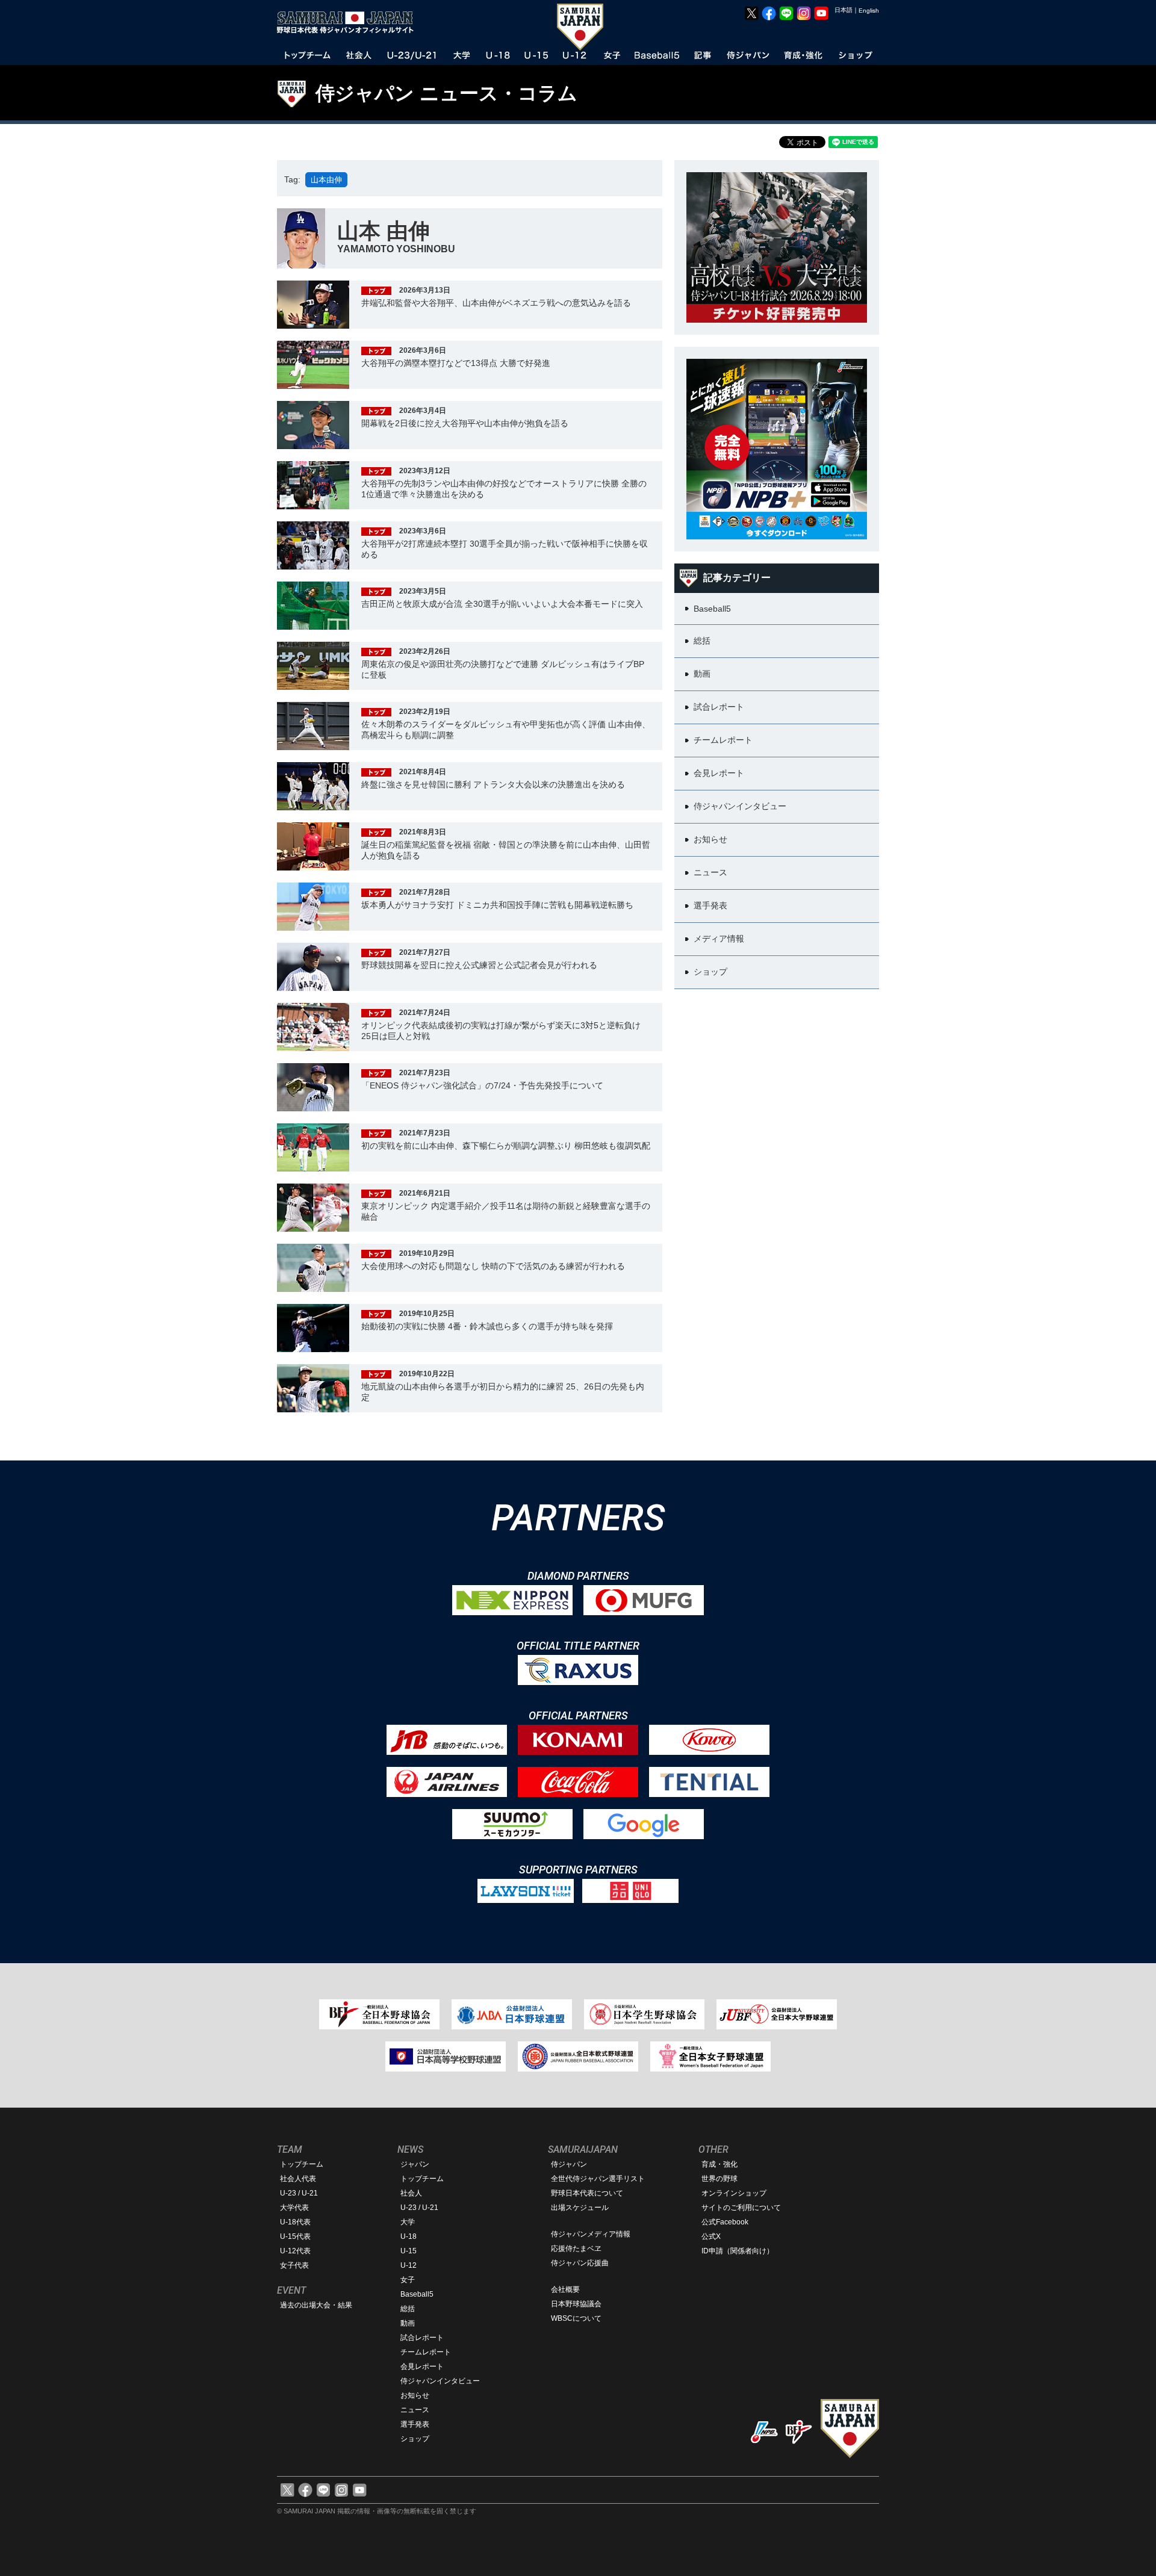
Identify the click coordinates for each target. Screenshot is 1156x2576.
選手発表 (415, 2424)
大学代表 (294, 2208)
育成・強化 (719, 2164)
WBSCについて (576, 2318)
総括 (408, 2309)
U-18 (409, 2236)
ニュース (415, 2410)
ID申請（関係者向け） (738, 2251)
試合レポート (422, 2338)
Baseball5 (417, 2294)
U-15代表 (295, 2236)
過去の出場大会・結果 (316, 2305)
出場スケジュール (580, 2208)
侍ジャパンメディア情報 (591, 2234)
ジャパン (415, 2164)
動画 (408, 2323)
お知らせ (415, 2395)
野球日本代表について (587, 2193)
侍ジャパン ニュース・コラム (446, 93)
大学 (408, 2222)
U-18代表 (295, 2222)
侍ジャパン (569, 2164)
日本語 (844, 10)
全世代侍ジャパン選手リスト (598, 2179)
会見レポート (422, 2367)
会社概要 (565, 2289)
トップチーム (302, 2164)
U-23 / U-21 (299, 2193)
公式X (711, 2236)
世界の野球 (719, 2179)
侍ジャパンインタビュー (440, 2381)
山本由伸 (326, 180)
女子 (408, 2280)
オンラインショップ (734, 2193)
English (869, 11)
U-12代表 (295, 2251)
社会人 (411, 2193)
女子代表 (294, 2265)
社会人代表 (298, 2179)
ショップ (415, 2439)
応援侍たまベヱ (576, 2249)
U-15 (409, 2251)
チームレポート (426, 2352)
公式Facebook (725, 2222)
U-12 (409, 2265)
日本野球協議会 (576, 2304)
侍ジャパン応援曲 (580, 2263)
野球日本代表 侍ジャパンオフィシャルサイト (349, 22)
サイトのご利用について (741, 2208)
